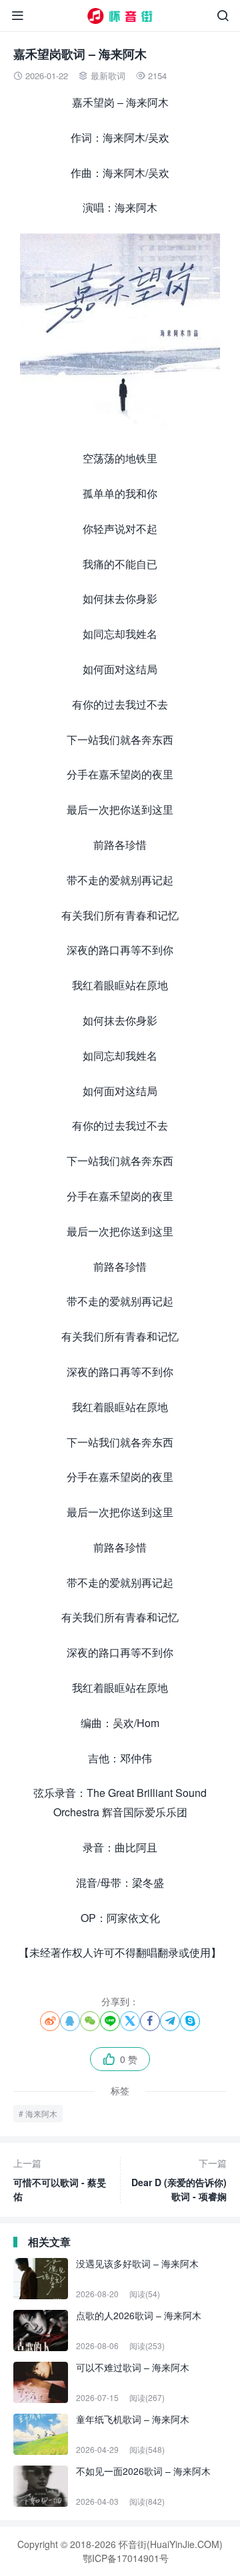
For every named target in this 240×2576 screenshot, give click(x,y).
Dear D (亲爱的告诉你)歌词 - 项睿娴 (179, 2179)
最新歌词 (108, 76)
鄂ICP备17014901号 (126, 2558)
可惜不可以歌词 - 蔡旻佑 (60, 2179)
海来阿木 (41, 2113)
